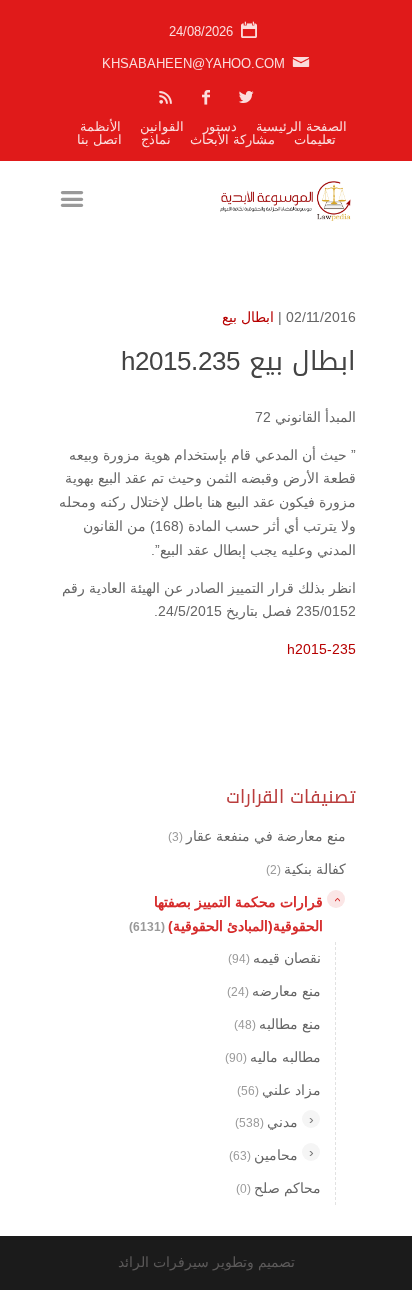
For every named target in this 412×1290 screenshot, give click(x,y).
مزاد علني (279, 1090)
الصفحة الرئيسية (301, 126)
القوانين (162, 126)
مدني (266, 1122)
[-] (336, 899)
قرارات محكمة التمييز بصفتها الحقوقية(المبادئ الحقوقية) (226, 914)
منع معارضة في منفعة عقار (257, 836)
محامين (263, 1155)
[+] (311, 1119)
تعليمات (315, 139)
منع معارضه (274, 991)
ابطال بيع (248, 317)
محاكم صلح (278, 1188)
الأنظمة (100, 126)
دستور (220, 126)
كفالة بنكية (306, 869)
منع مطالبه (277, 1024)
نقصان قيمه (274, 958)
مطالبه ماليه (273, 1057)
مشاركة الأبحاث (232, 139)
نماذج (156, 139)
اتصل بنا (99, 139)
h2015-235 (321, 649)
